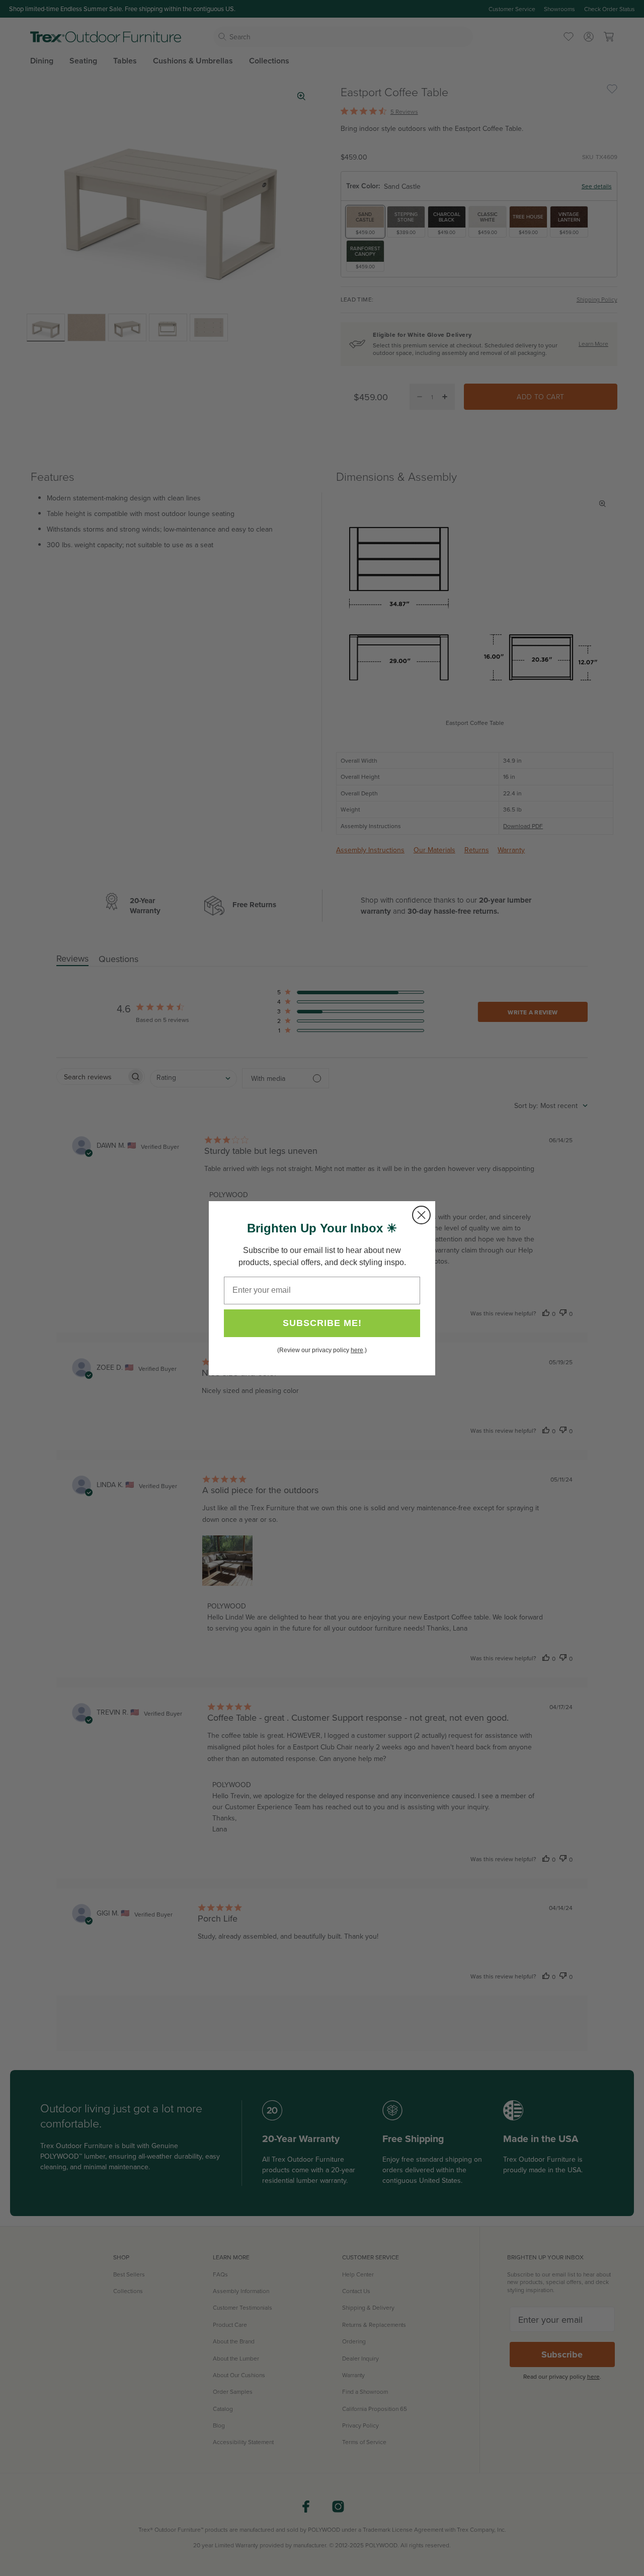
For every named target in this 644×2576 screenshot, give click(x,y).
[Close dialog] (421, 1215)
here (357, 1350)
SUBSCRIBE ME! (322, 1323)
